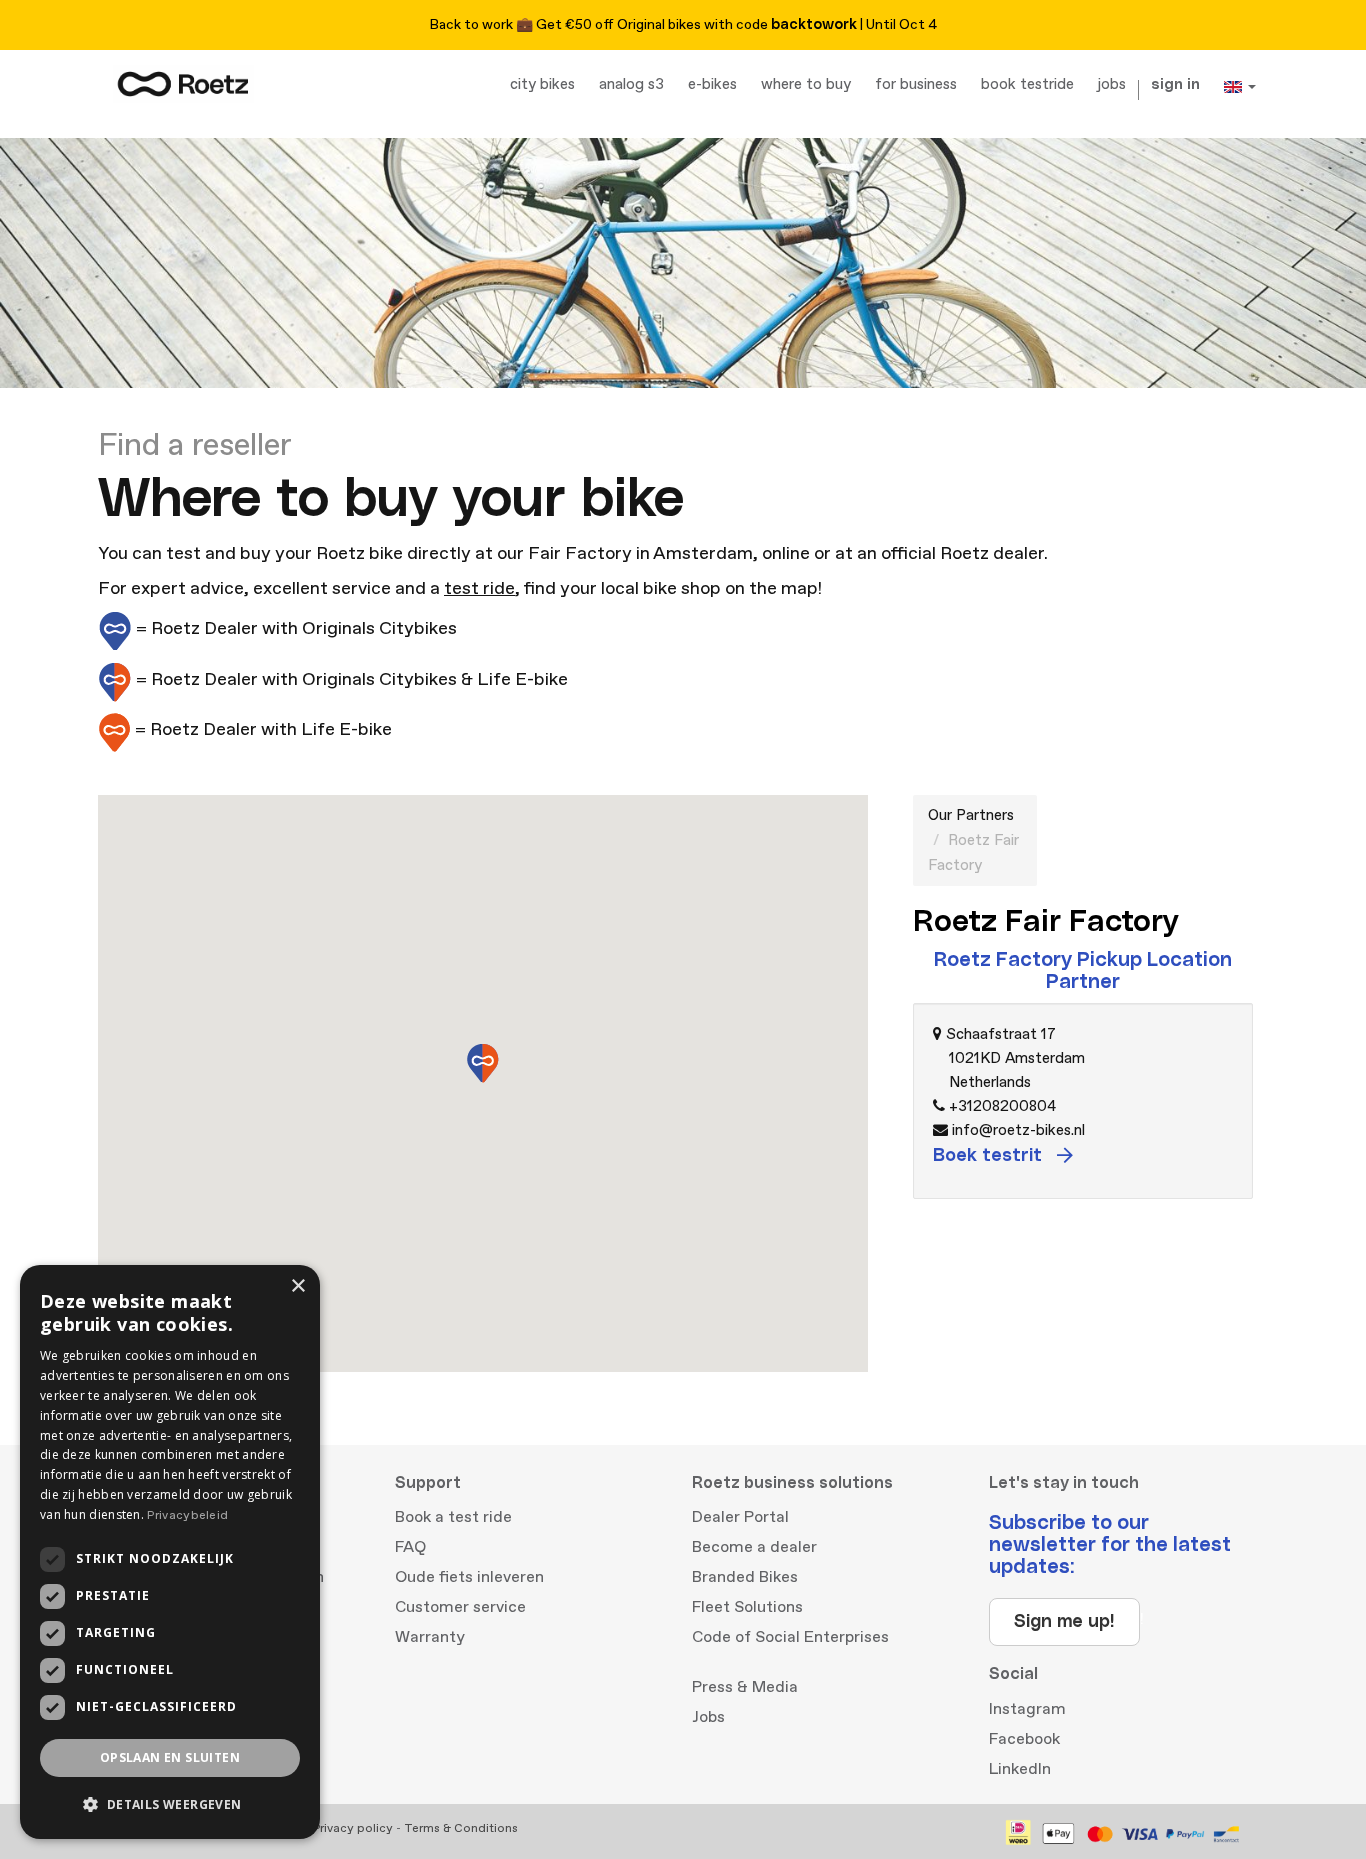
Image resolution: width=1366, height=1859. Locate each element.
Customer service (460, 1607)
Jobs (708, 1717)
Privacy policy (353, 1828)
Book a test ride (453, 1517)
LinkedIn (1020, 1769)
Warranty (430, 1637)
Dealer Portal (740, 1517)
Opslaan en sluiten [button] (170, 1757)
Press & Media (745, 1687)
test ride (479, 588)
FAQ (410, 1547)
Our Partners (971, 815)
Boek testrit (990, 1156)
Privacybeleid (187, 1515)
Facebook (1024, 1739)
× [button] (297, 1286)
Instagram (1027, 1709)
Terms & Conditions (461, 1828)
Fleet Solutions (747, 1607)
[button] (170, 1804)
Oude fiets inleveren (469, 1577)
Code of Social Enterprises (790, 1637)
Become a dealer (754, 1547)
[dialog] (170, 1552)
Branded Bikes (745, 1577)
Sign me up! (1064, 1622)
